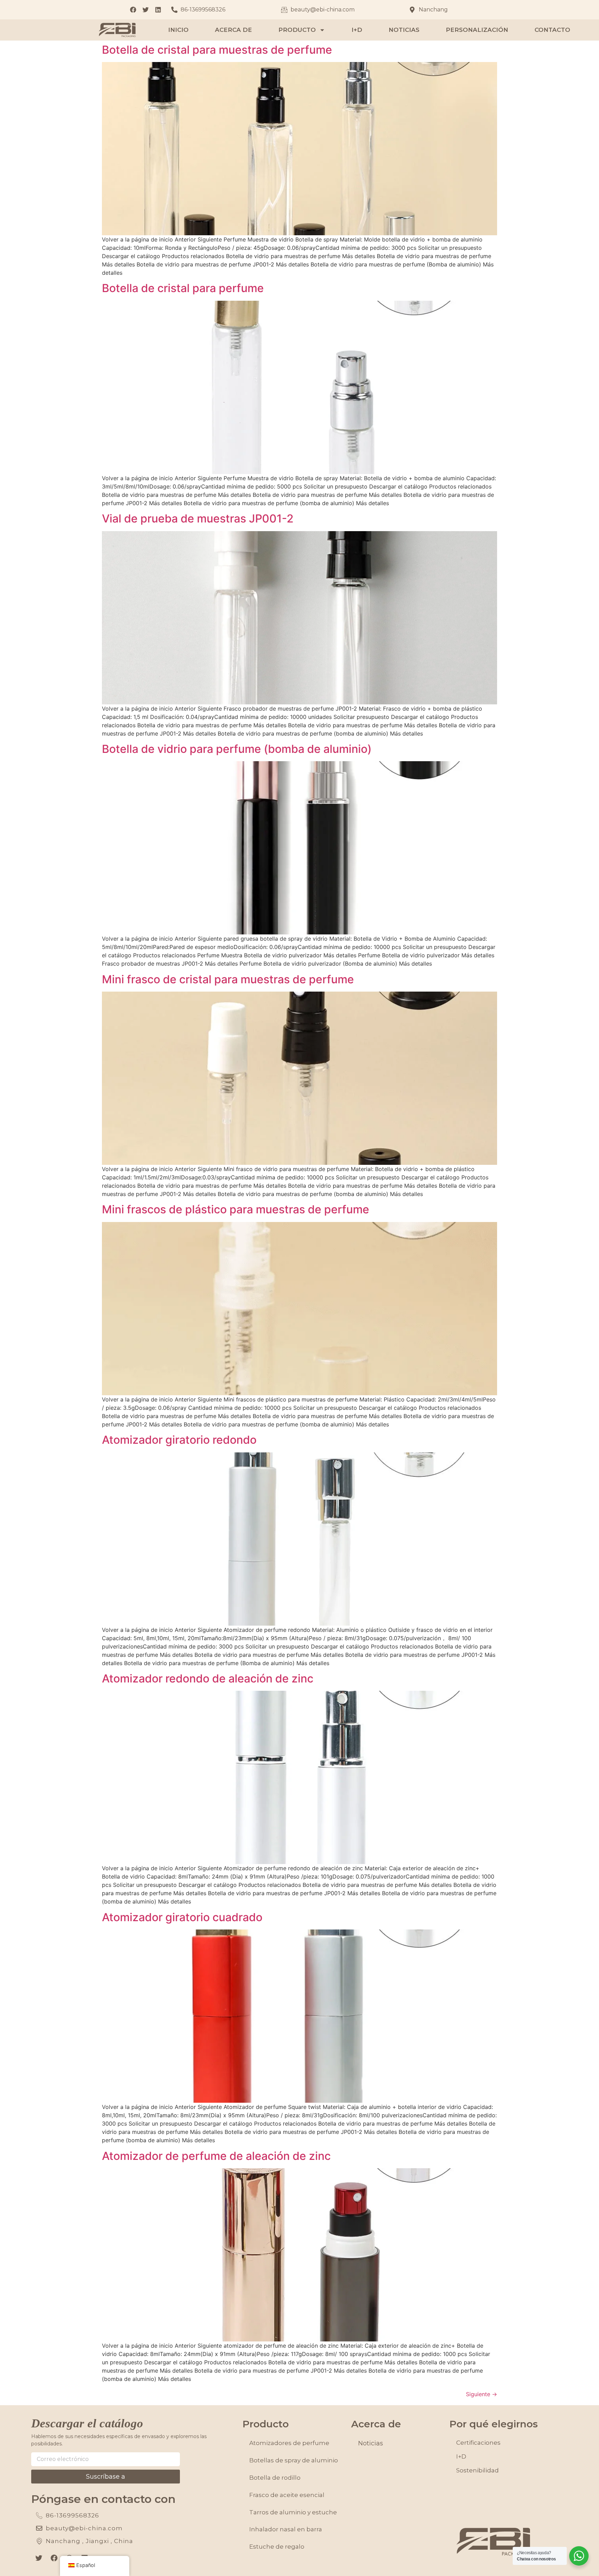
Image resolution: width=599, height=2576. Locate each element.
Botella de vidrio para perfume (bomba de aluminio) (237, 749)
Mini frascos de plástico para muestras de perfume (236, 1209)
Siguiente (481, 2394)
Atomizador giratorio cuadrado (182, 1917)
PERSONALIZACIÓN (477, 30)
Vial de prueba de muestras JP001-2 (198, 518)
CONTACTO (552, 30)
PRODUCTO (297, 30)
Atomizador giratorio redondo (179, 1440)
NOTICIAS (404, 30)
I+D (357, 30)
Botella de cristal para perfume (183, 288)
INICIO (178, 30)
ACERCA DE (233, 30)
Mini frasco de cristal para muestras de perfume (228, 979)
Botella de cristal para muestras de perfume (217, 50)
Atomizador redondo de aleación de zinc (208, 1678)
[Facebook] (54, 2558)
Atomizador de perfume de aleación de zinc (216, 2156)
